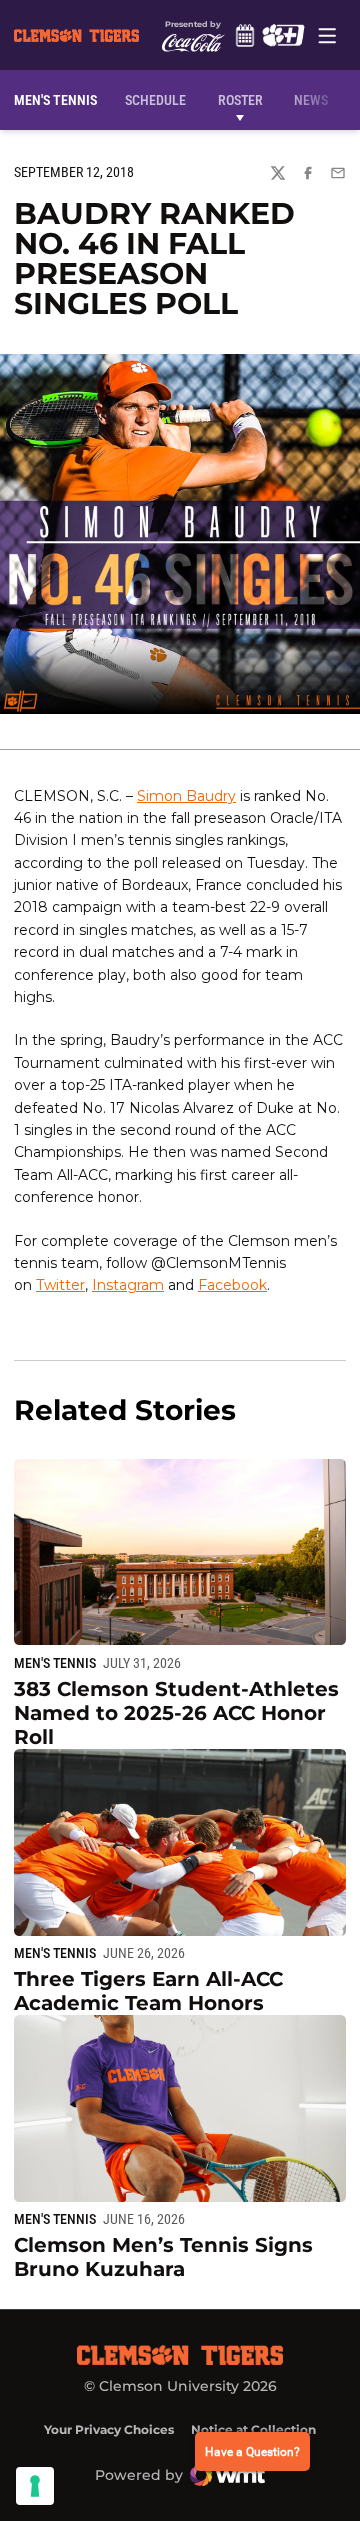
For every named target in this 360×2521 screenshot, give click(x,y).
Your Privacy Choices (109, 2429)
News (311, 100)
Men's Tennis (55, 1663)
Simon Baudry (186, 796)
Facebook (232, 1285)
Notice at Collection (253, 2429)
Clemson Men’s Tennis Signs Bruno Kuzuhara (163, 2257)
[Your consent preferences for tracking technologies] (35, 2486)
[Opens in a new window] (283, 35)
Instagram (128, 1285)
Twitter (60, 1285)
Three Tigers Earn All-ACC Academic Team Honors (148, 1991)
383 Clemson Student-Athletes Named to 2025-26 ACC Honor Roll (176, 1713)
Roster (240, 100)
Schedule (244, 35)
